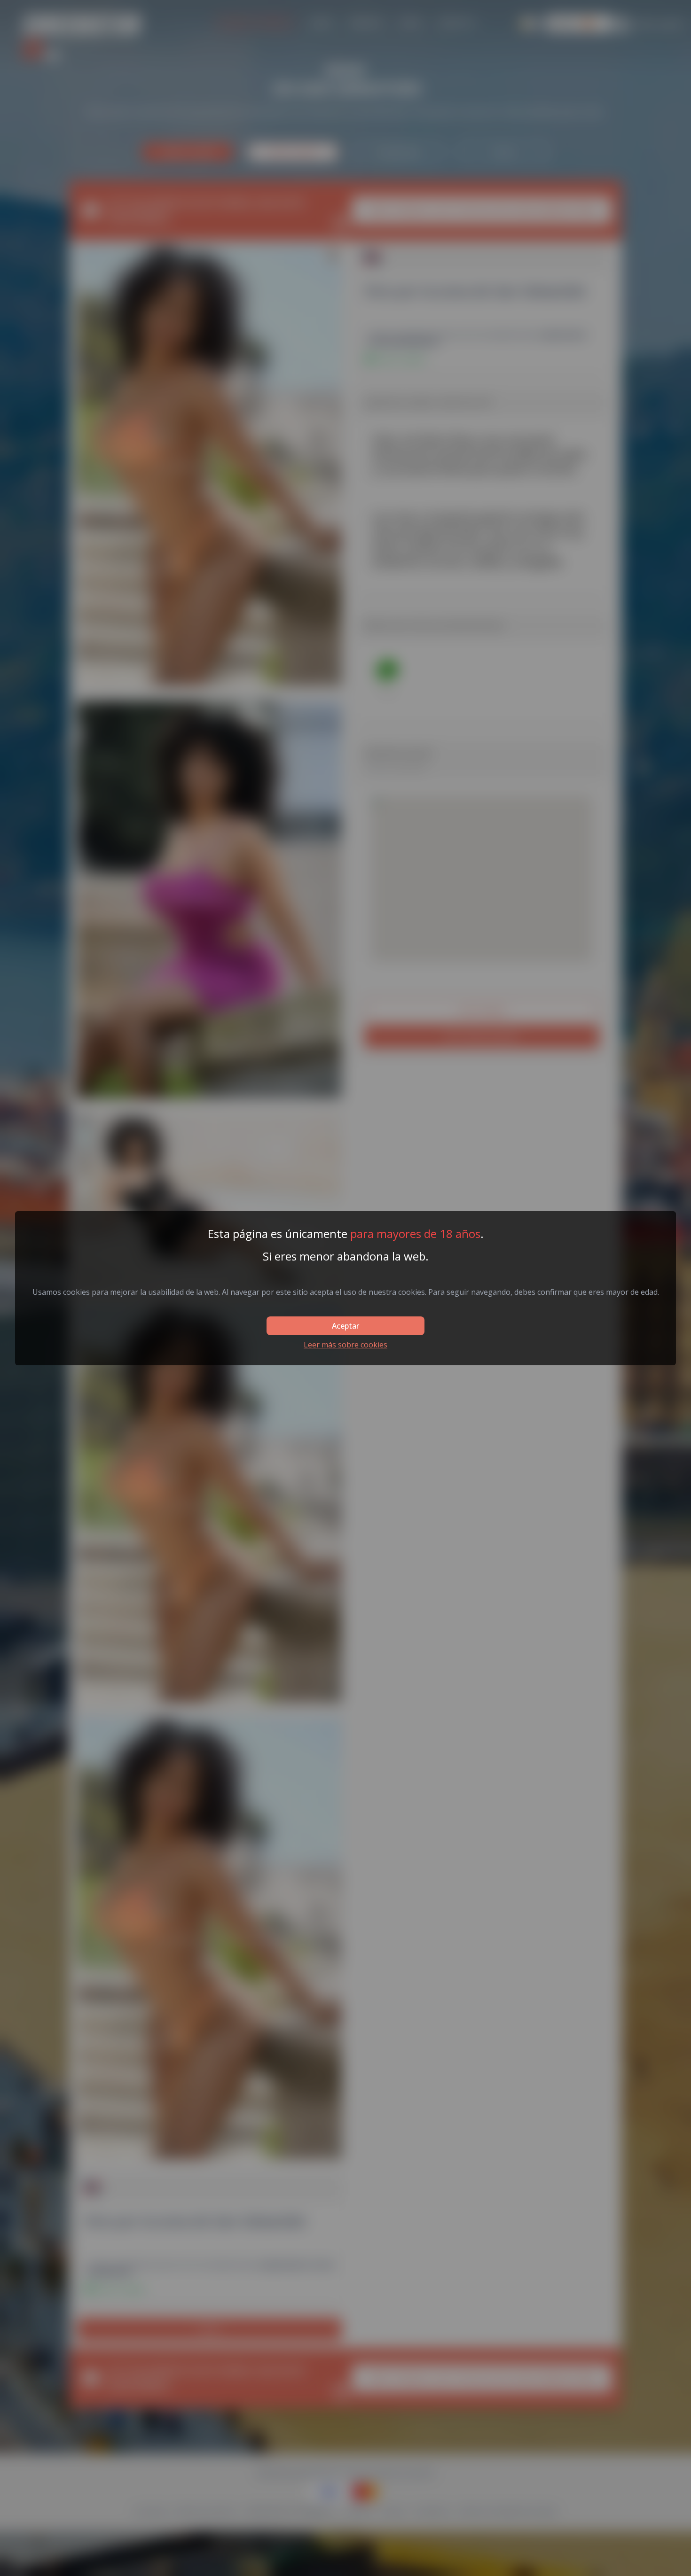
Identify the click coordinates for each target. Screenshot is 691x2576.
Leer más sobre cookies (345, 1345)
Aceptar (345, 1326)
